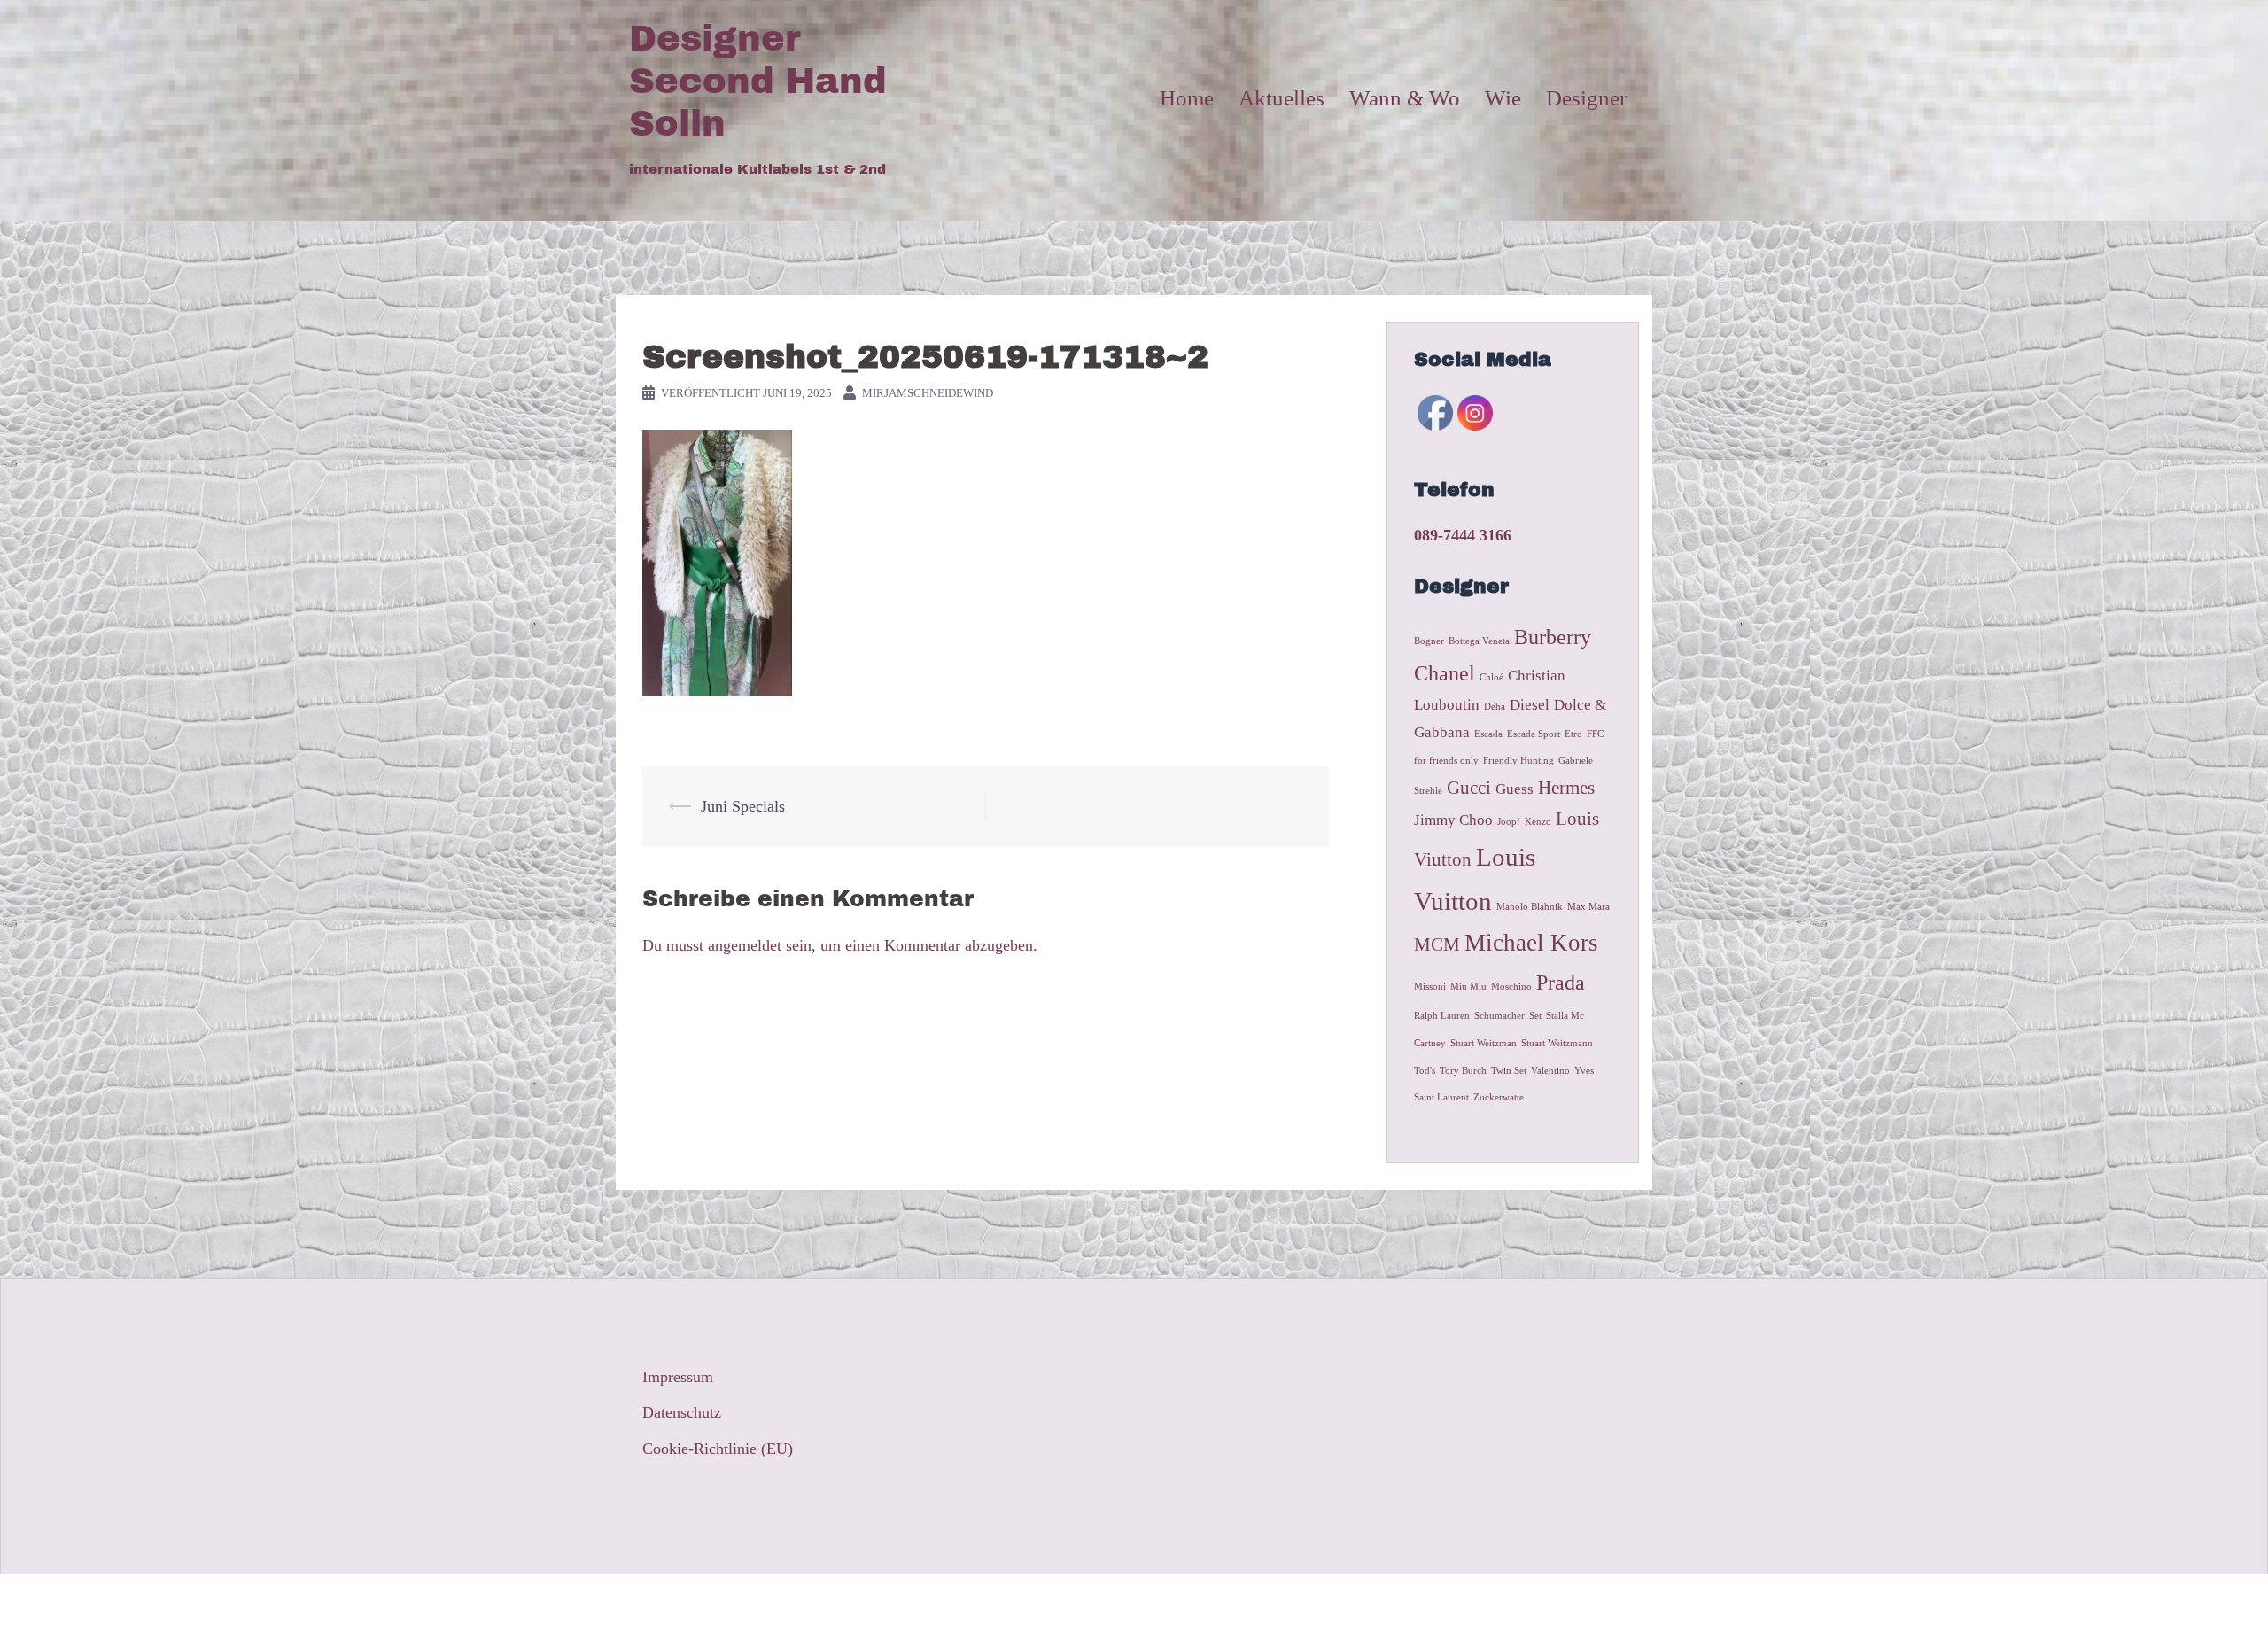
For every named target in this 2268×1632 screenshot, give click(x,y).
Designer (1586, 98)
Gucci (1469, 788)
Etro (1573, 734)
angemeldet (745, 945)
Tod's (1425, 1071)
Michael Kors (1531, 943)
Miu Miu (1468, 987)
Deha (1495, 707)
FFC (1595, 734)
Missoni (1430, 987)
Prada (1561, 982)
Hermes (1566, 788)
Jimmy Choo (1453, 820)
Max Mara (1588, 907)
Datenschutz (682, 1412)
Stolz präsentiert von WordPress (732, 1603)
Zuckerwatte (1499, 1097)
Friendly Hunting (1518, 761)
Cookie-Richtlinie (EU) (718, 1449)
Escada (1488, 734)
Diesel (1530, 705)
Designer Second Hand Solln (758, 81)
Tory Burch (1463, 1071)
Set (1535, 1016)
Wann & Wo (1405, 98)
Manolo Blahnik (1530, 907)
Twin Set (1509, 1071)
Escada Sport (1534, 734)
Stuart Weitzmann (1557, 1043)
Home (1187, 98)
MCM (1437, 944)
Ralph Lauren (1442, 1016)
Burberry (1553, 637)
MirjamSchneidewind (928, 393)
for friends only (1446, 761)
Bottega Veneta (1479, 641)
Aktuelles (1282, 98)
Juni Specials (743, 806)
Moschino (1511, 987)
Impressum (678, 1377)
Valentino (1550, 1071)
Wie (1503, 98)
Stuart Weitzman (1484, 1043)
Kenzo (1538, 822)
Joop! (1509, 822)
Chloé (1491, 677)
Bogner (1429, 641)
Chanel (1445, 673)
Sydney (925, 1603)
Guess (1515, 789)
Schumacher (1499, 1016)
